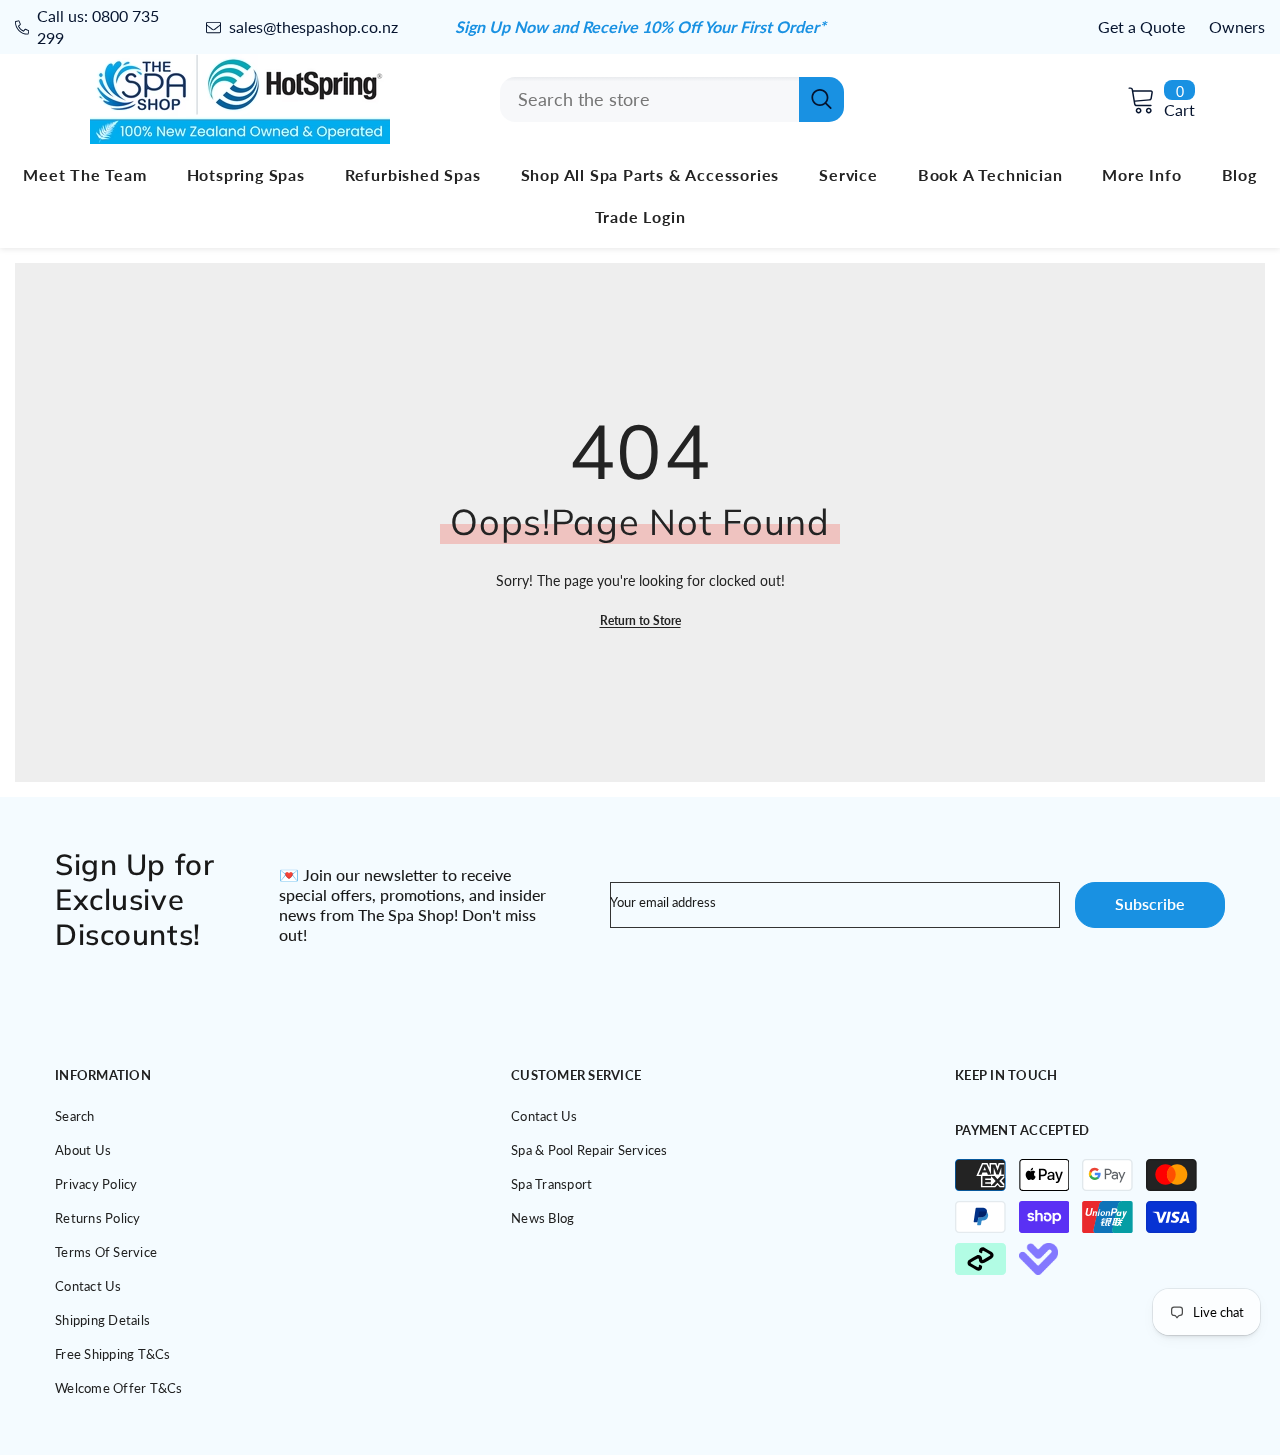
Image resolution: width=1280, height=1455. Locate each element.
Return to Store (640, 620)
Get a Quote (1141, 26)
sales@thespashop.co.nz (313, 26)
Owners (1237, 26)
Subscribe (1150, 903)
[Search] (672, 99)
